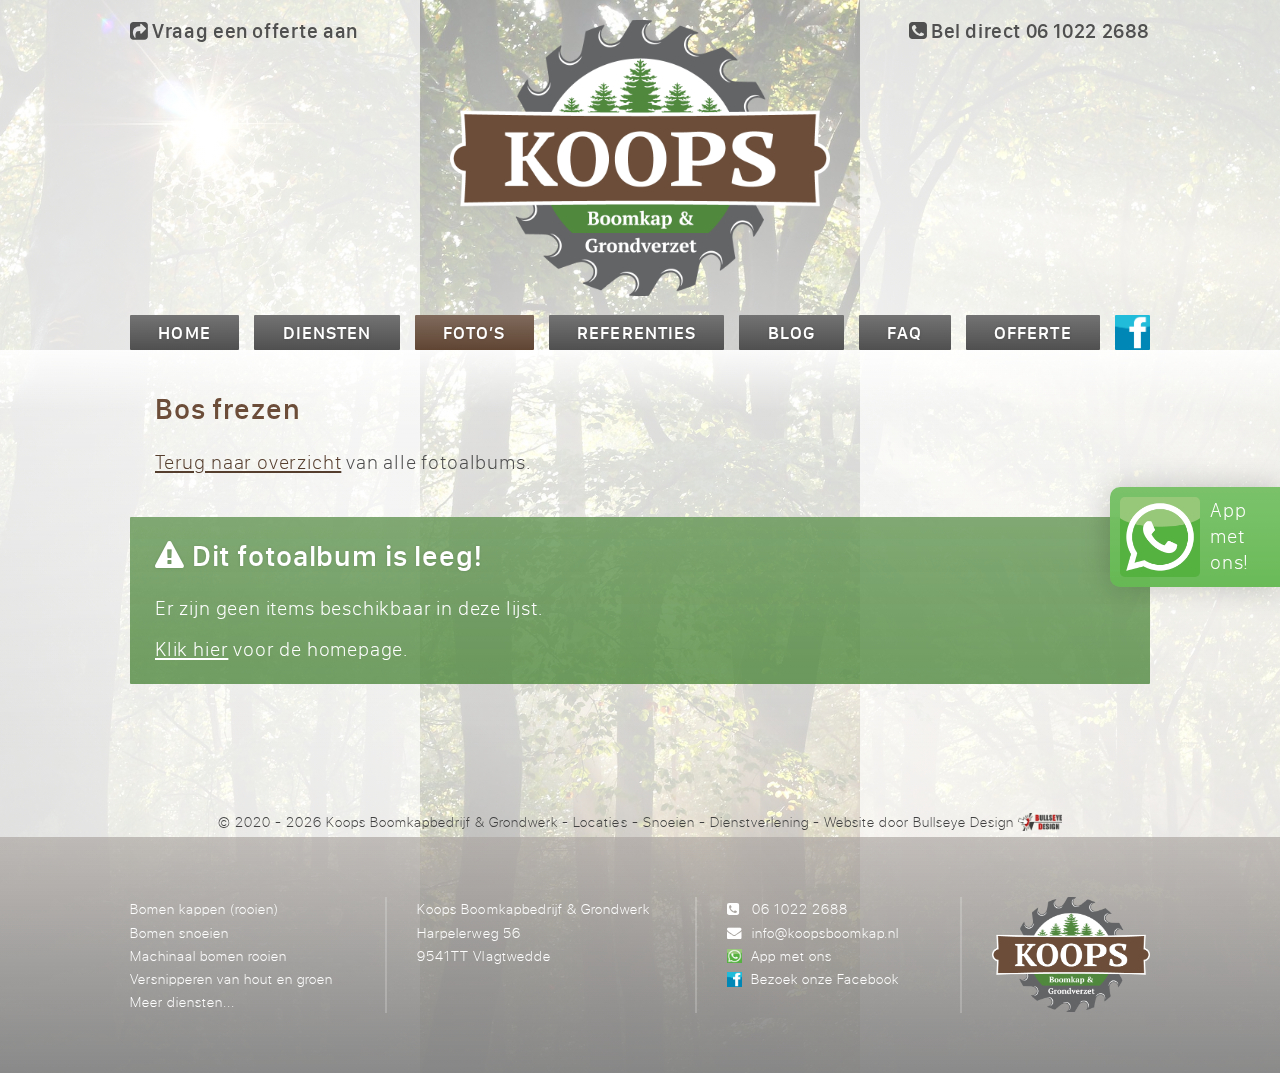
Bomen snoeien (179, 932)
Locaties (600, 821)
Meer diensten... (182, 1001)
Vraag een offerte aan (253, 30)
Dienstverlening (759, 821)
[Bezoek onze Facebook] (1132, 332)
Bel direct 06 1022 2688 (1038, 30)
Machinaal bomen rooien (208, 955)
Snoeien (669, 821)
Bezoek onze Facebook (825, 978)
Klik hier (191, 648)
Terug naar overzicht (248, 461)
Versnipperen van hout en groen (231, 978)
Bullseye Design (963, 821)
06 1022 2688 (800, 908)
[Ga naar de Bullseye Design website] (1040, 821)
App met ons (791, 955)
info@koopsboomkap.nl (825, 932)
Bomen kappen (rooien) (204, 908)
